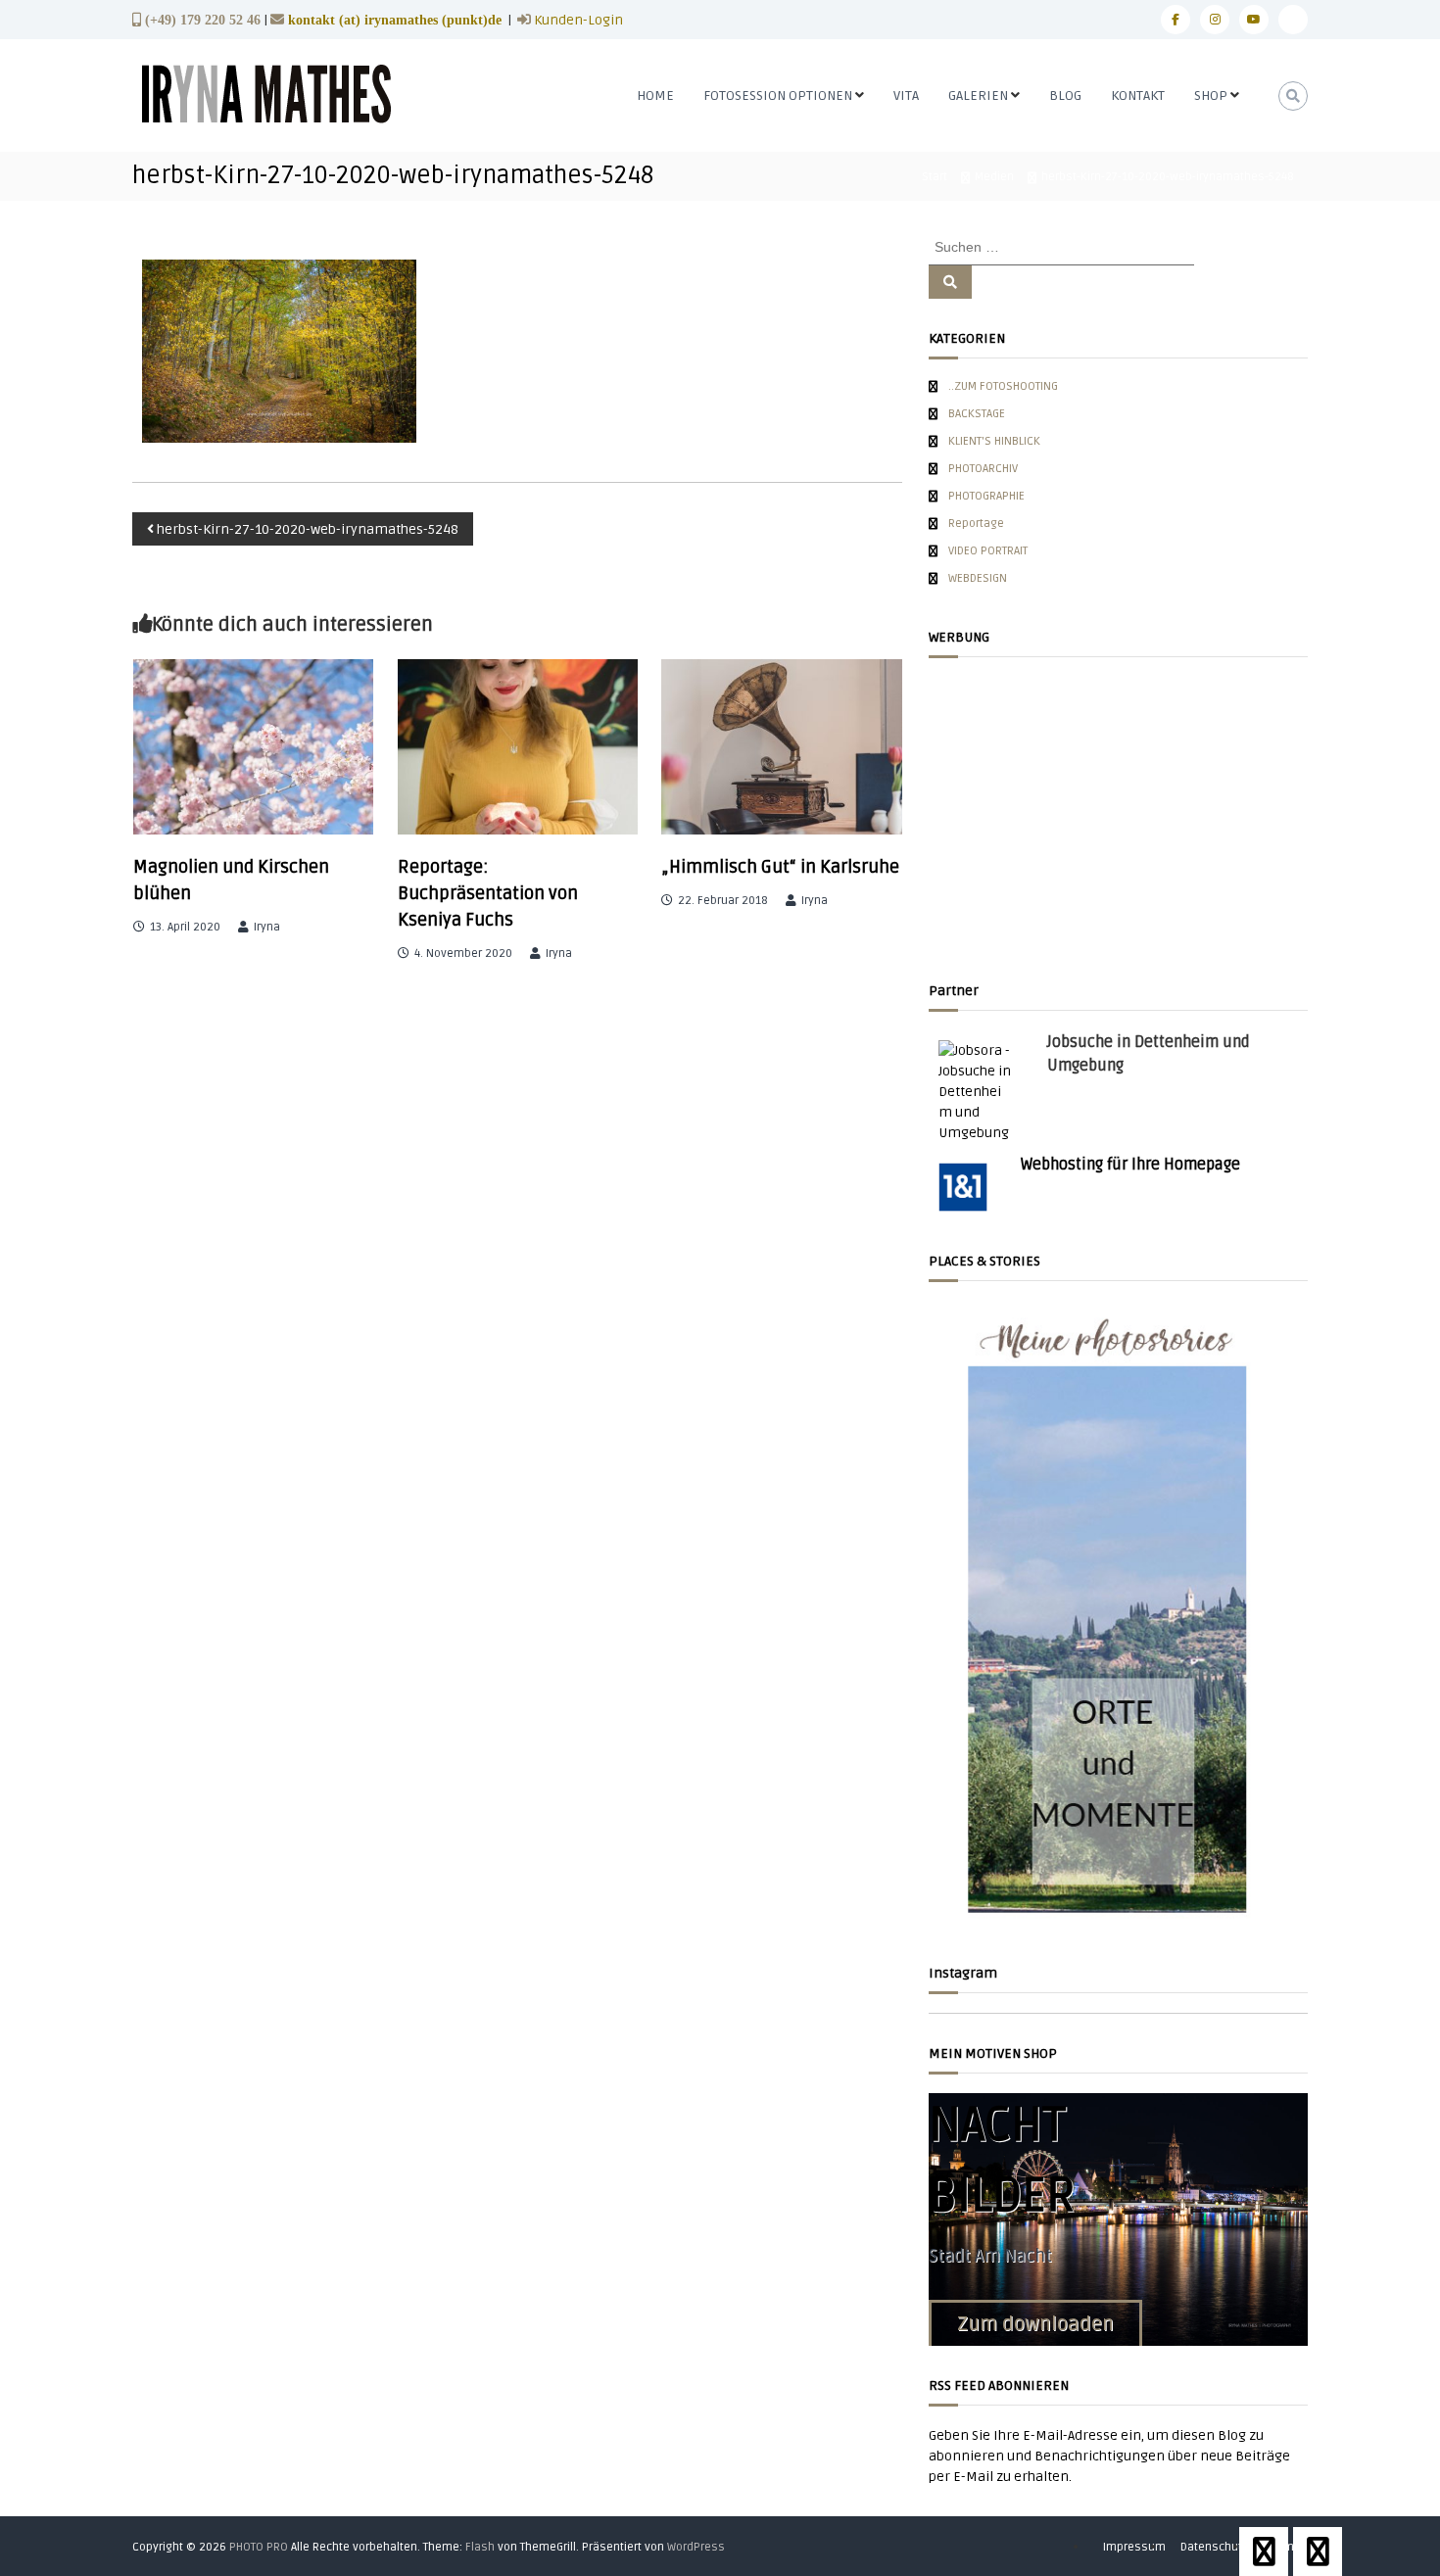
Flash (480, 2547)
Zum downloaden (1035, 2324)
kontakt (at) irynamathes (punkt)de (395, 20)
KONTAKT (1138, 95)
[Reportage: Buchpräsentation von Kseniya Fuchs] (518, 747)
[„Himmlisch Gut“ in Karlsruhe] (782, 747)
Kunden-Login (577, 20)
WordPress (696, 2547)
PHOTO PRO (259, 2547)
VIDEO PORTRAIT (988, 551)
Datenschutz (1214, 2547)
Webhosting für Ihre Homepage (1130, 1165)
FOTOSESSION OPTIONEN (778, 95)
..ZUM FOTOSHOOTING (1003, 386)
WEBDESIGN (978, 578)
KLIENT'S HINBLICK (994, 441)
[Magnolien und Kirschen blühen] (254, 747)
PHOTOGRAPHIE (986, 496)
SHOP (1211, 95)
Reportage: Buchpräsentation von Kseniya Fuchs (488, 893)
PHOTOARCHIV (983, 469)
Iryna (267, 927)
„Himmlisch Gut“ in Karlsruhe (780, 867)
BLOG (1065, 95)
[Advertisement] (1118, 814)
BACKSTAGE (977, 414)
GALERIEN (978, 95)
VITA (906, 95)
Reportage (976, 524)
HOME (655, 95)
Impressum (1134, 2547)
